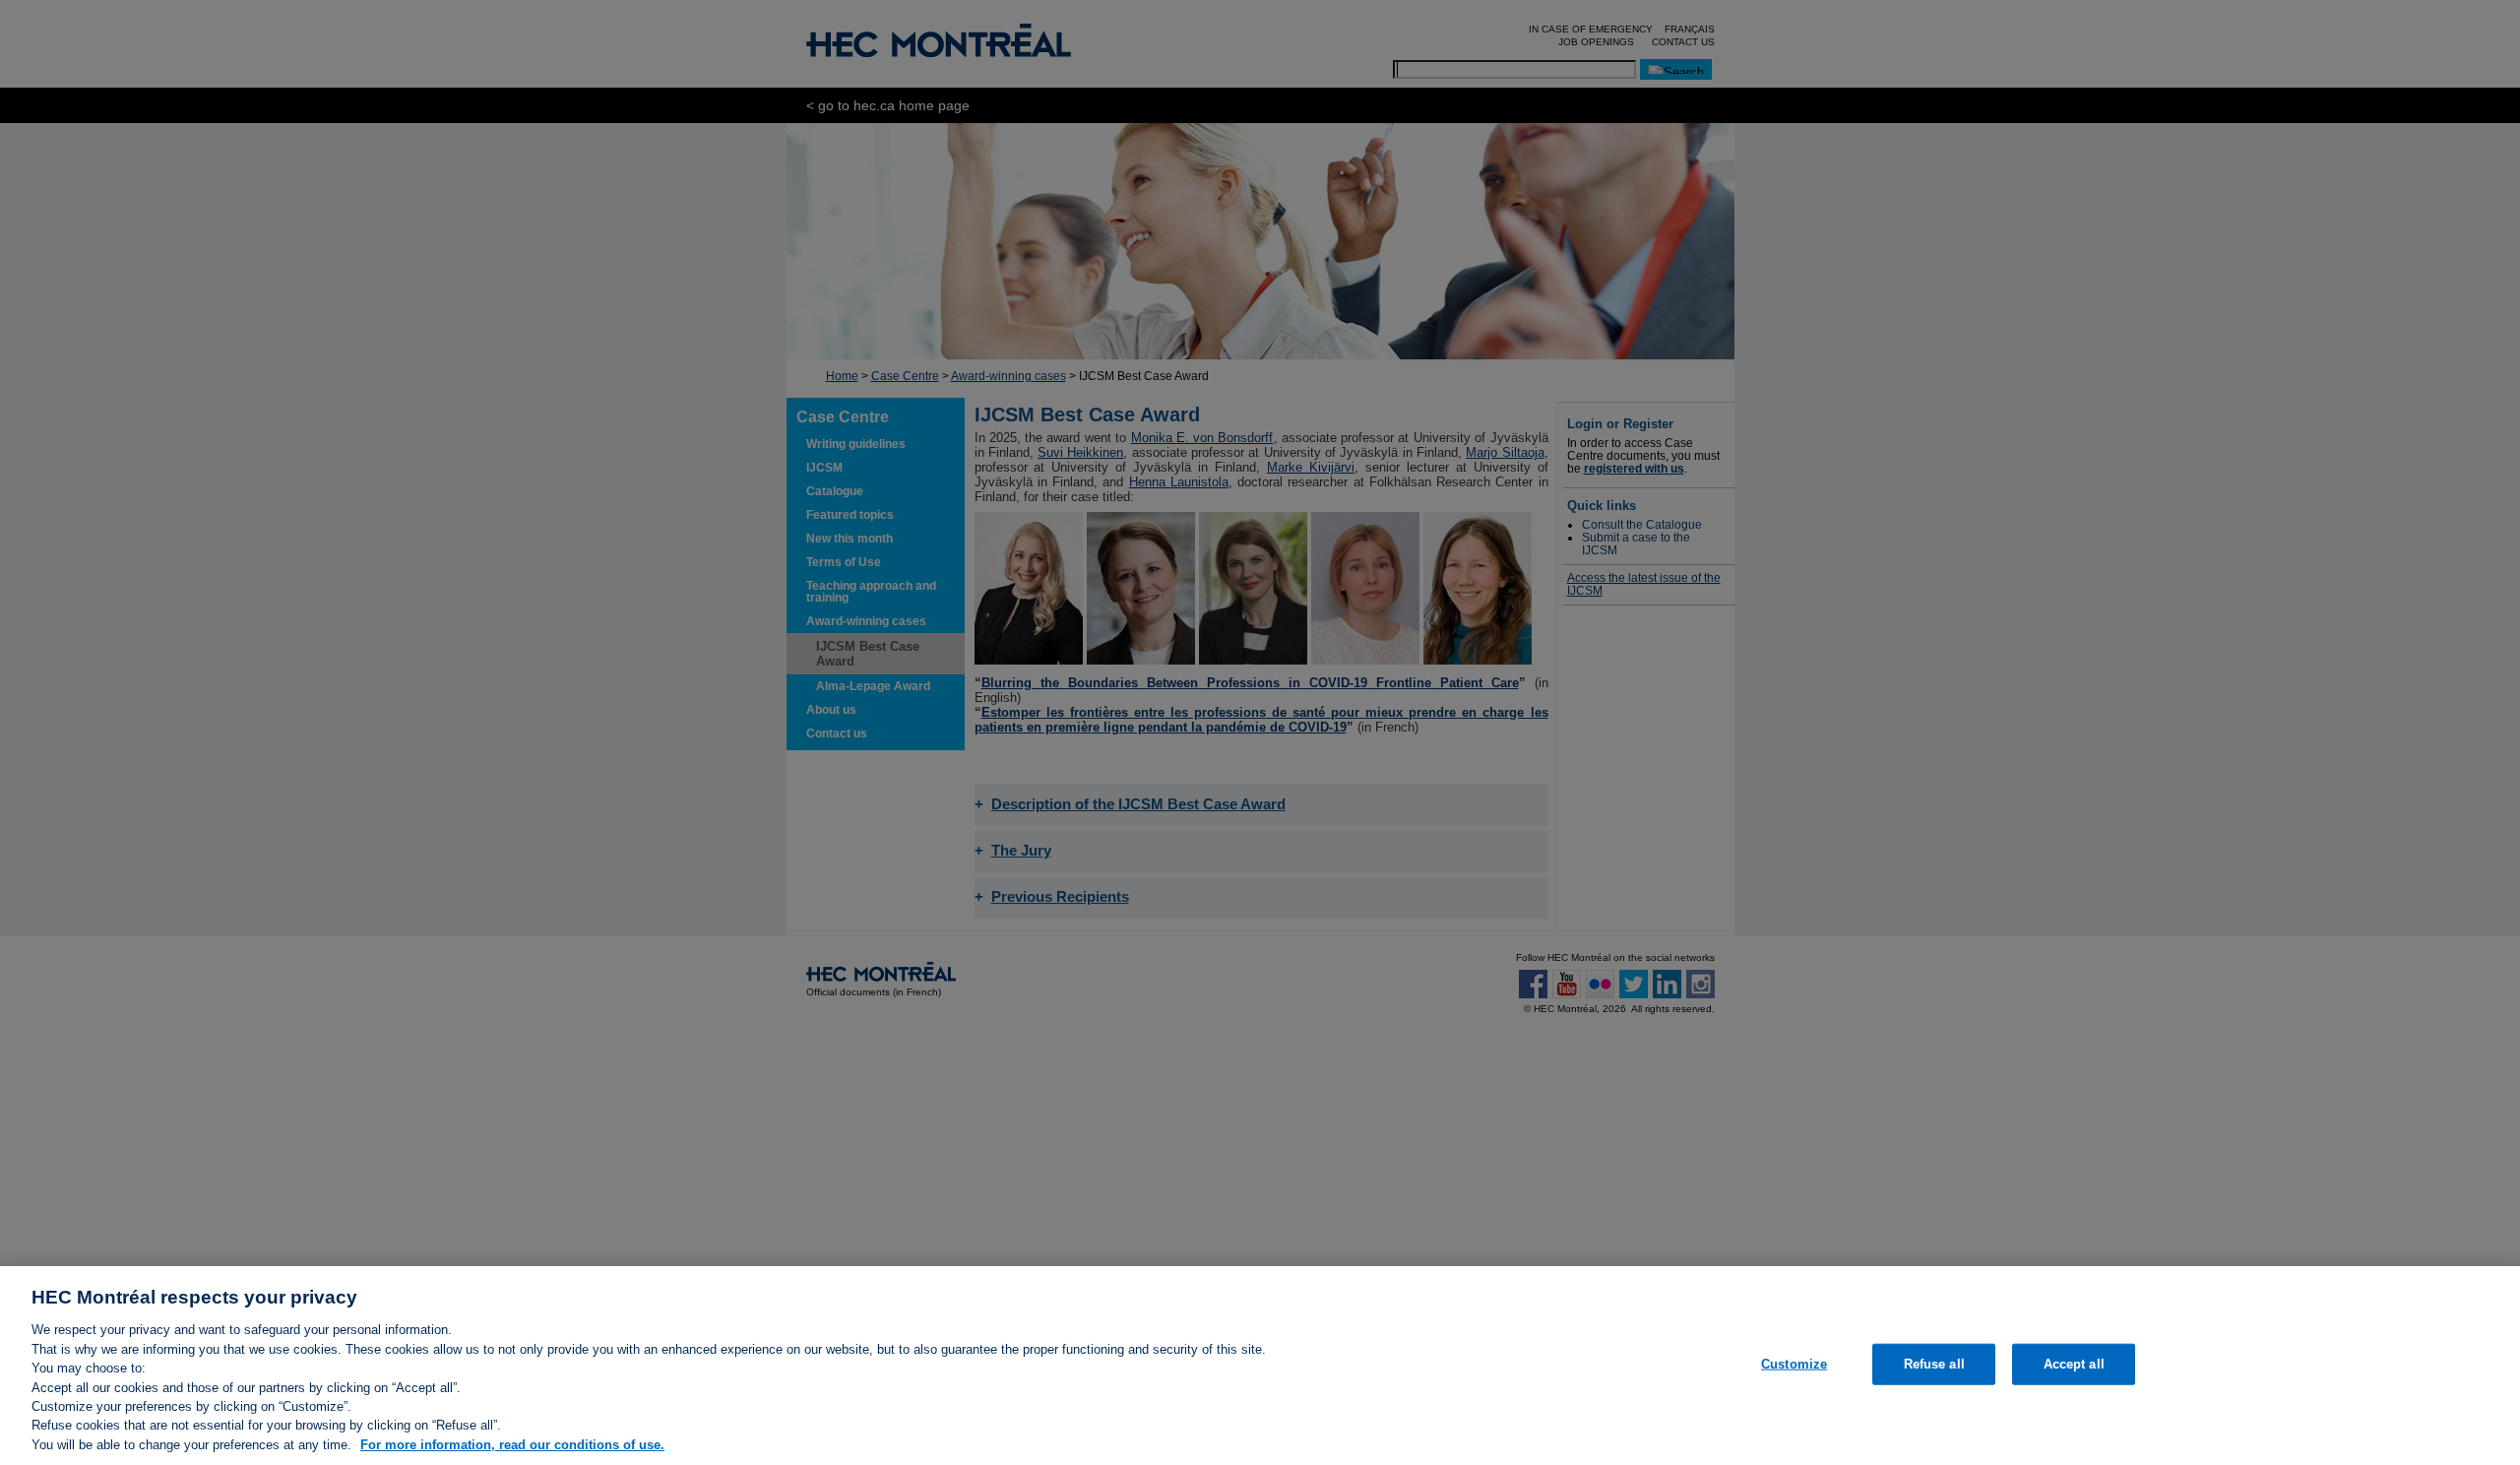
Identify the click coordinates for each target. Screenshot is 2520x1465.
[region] (1260, 1366)
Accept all (2074, 1364)
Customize (1794, 1364)
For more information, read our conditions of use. (512, 1445)
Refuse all (1934, 1364)
